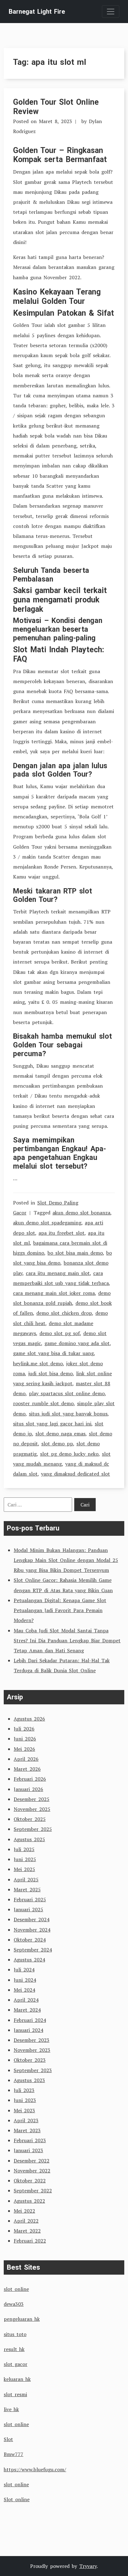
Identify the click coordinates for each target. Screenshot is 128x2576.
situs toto (15, 2334)
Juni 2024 (25, 1980)
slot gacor (16, 2364)
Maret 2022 (27, 2231)
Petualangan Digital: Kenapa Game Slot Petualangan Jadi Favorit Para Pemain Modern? (60, 1610)
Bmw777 (14, 2454)
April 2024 (26, 2000)
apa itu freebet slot (62, 1233)
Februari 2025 (30, 1899)
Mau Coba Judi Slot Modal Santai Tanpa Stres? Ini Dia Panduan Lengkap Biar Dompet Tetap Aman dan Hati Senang (67, 1640)
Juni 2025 (25, 1859)
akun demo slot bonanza (81, 1213)
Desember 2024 (32, 1919)
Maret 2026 (27, 1769)
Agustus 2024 (29, 1960)
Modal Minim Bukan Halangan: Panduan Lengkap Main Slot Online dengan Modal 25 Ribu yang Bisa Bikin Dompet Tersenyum (66, 1560)
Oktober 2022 (30, 2181)
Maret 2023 (27, 2130)
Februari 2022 (30, 2241)
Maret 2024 (27, 2010)
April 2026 (26, 1759)
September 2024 (33, 1950)
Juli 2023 (24, 2090)
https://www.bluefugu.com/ (35, 2469)
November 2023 (32, 2050)
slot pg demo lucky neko (69, 1454)
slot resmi (15, 2394)
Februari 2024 (30, 2020)
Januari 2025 (28, 1909)
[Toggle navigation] (111, 12)
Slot (8, 2439)
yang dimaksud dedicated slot (75, 1474)
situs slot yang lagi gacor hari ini (52, 1424)
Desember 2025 (32, 1799)
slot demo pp (57, 1444)
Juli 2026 (24, 1729)
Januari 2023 (28, 2150)
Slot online (17, 2499)
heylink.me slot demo (38, 1363)
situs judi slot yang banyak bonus (68, 1414)
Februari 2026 (30, 1779)
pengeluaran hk (22, 2319)
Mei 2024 (24, 1990)
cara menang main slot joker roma (54, 1293)
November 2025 (32, 1809)
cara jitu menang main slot (58, 1273)
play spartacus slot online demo (67, 1393)
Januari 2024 (28, 2030)
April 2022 (26, 2221)
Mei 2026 (24, 1749)
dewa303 (14, 2304)
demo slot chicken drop (64, 1313)
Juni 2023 (25, 2100)
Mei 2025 (24, 1869)
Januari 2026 (28, 1789)
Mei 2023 (24, 2110)
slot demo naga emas (60, 1434)
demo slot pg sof (60, 1333)
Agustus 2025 (29, 1839)
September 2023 (33, 2070)
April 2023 (26, 2120)
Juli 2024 (24, 1970)
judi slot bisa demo (50, 1373)
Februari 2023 (30, 2140)
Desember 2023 (32, 2040)
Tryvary (88, 2566)
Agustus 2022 (29, 2201)
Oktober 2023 (30, 2060)
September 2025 (33, 1829)
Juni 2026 (25, 1739)
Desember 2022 (32, 2161)
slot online (16, 2289)
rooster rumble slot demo (43, 1403)
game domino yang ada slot (77, 1343)
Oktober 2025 (30, 1819)
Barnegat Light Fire (37, 12)
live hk (11, 2409)
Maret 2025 (27, 1889)
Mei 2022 (24, 2211)
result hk (14, 2349)
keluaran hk (17, 2379)
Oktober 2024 (30, 1940)
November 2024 (32, 1930)
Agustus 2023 (29, 2080)
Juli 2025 (24, 1849)
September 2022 (33, 2191)
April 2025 (26, 1879)
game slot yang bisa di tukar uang (53, 1353)
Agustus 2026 (29, 1719)
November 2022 (32, 2171)
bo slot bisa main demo (75, 1253)
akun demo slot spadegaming (47, 1223)
